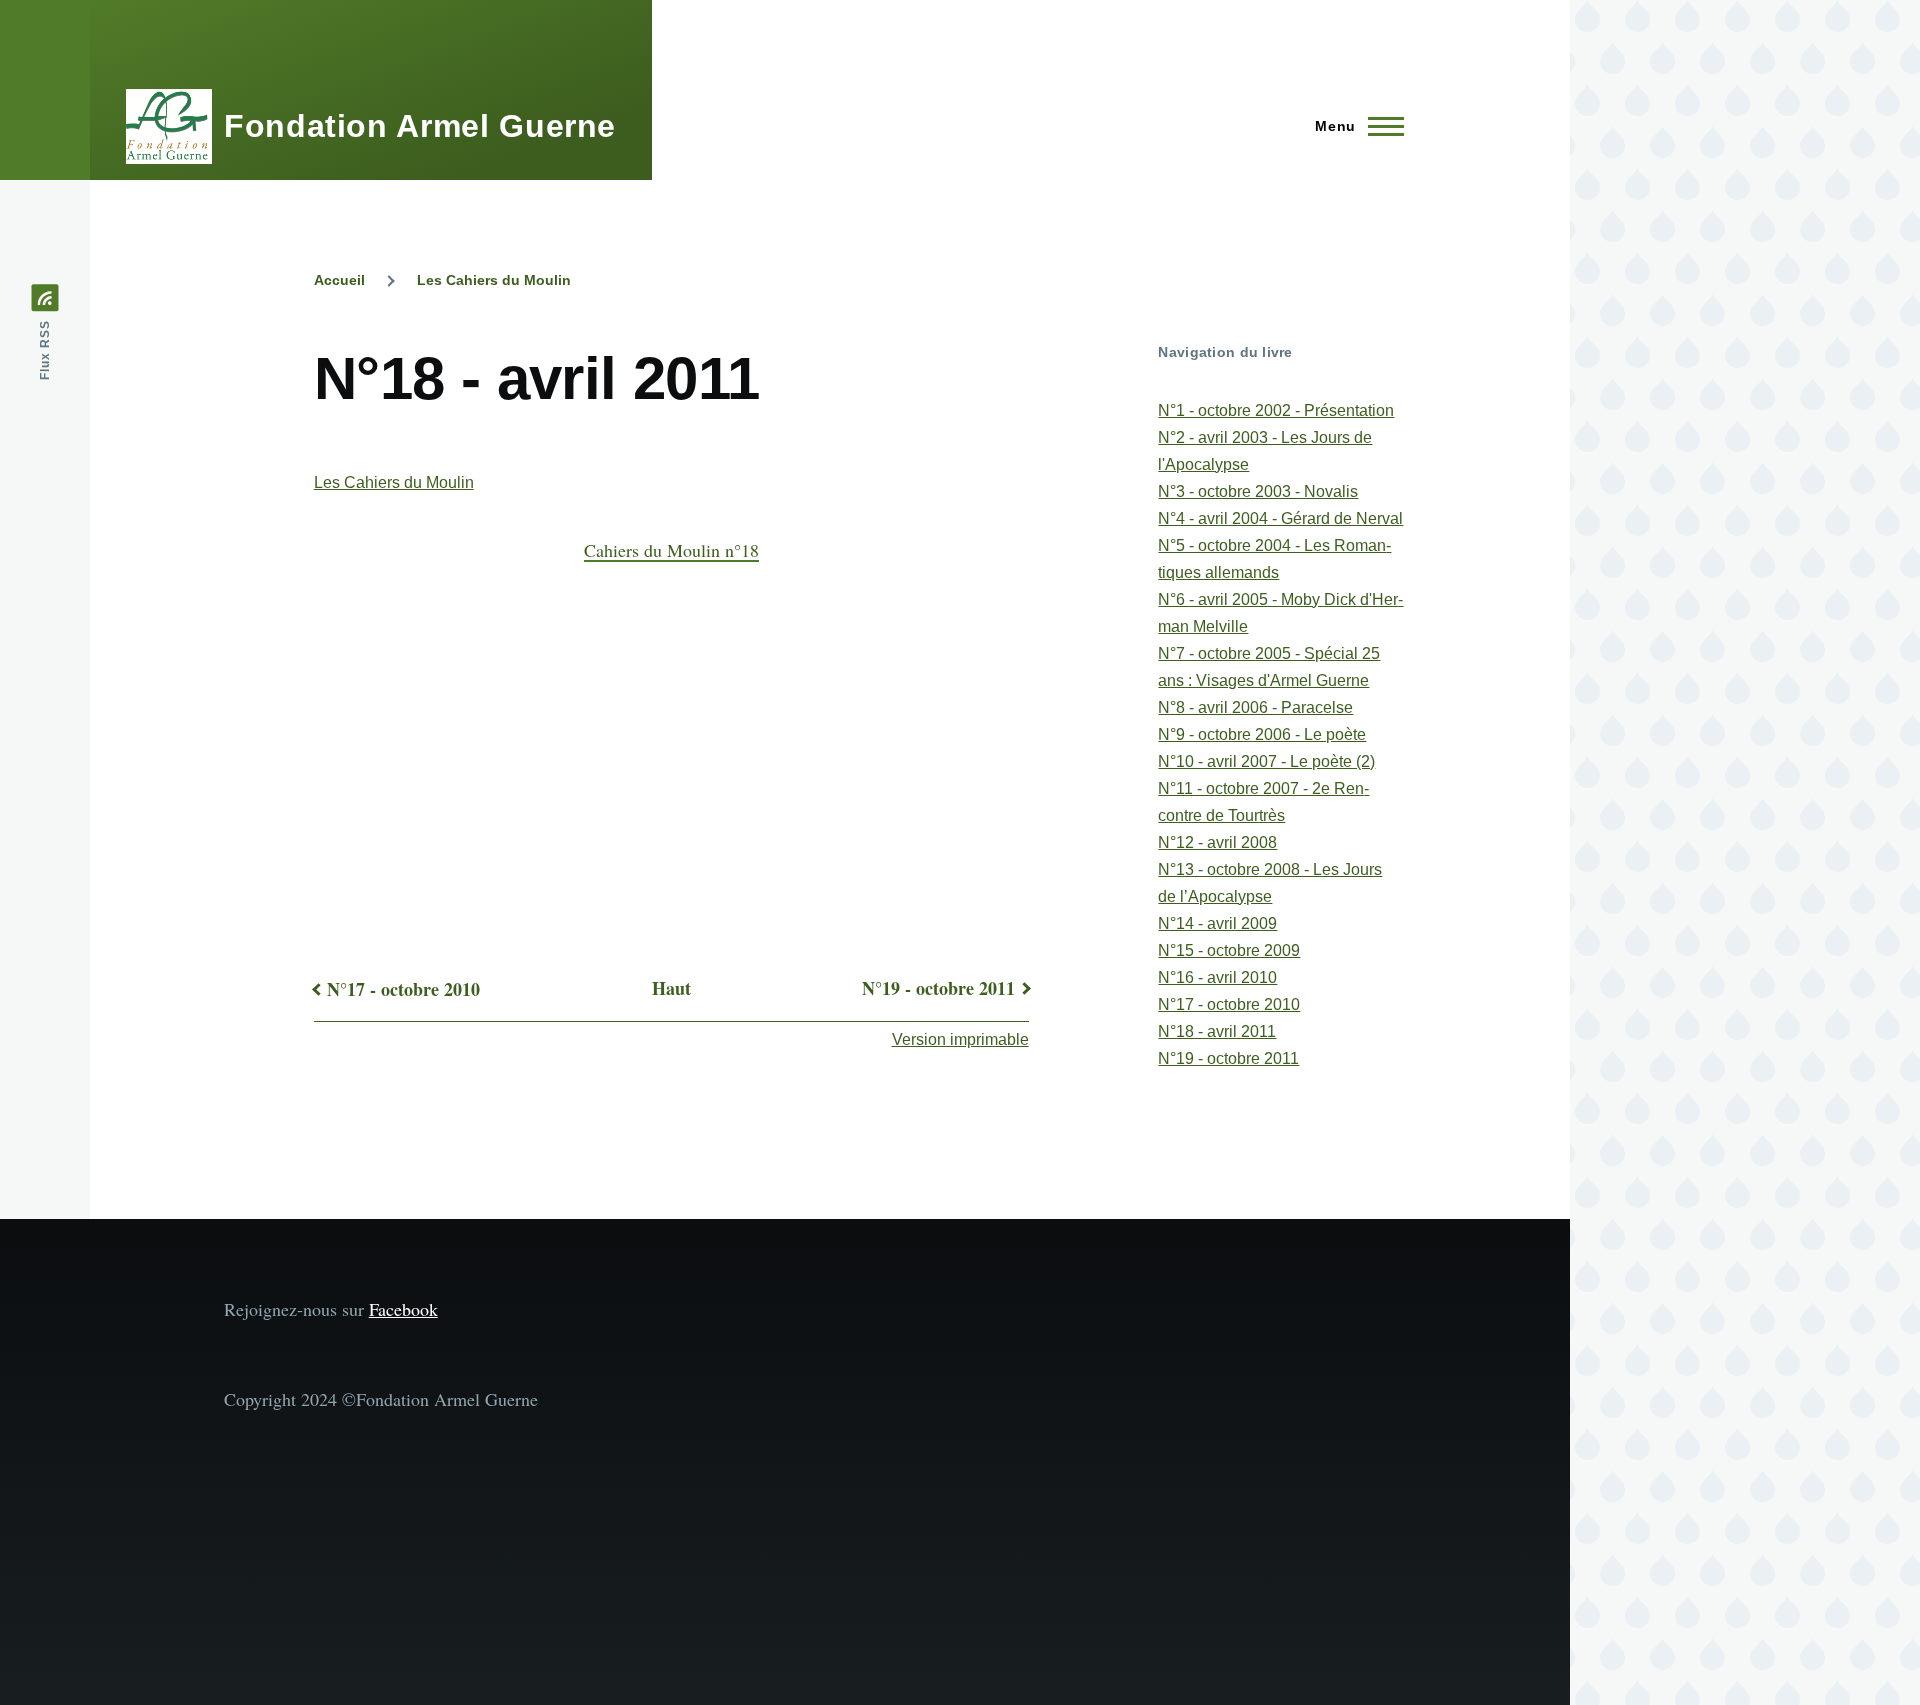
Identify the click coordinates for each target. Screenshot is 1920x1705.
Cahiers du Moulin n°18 (671, 550)
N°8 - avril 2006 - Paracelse (1255, 707)
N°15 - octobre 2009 (1229, 950)
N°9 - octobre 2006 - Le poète (1262, 734)
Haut (671, 988)
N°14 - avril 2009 (1217, 923)
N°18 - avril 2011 (1217, 1031)
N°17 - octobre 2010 (403, 989)
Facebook (403, 1309)
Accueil (339, 280)
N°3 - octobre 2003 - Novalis (1258, 491)
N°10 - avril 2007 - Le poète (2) (1266, 761)
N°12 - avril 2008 (1217, 842)
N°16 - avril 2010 (1217, 977)
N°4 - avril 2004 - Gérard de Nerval (1280, 518)
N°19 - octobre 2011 (938, 988)
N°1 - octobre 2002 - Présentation (1276, 410)
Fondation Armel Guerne (420, 126)
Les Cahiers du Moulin (494, 280)
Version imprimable (960, 1039)
